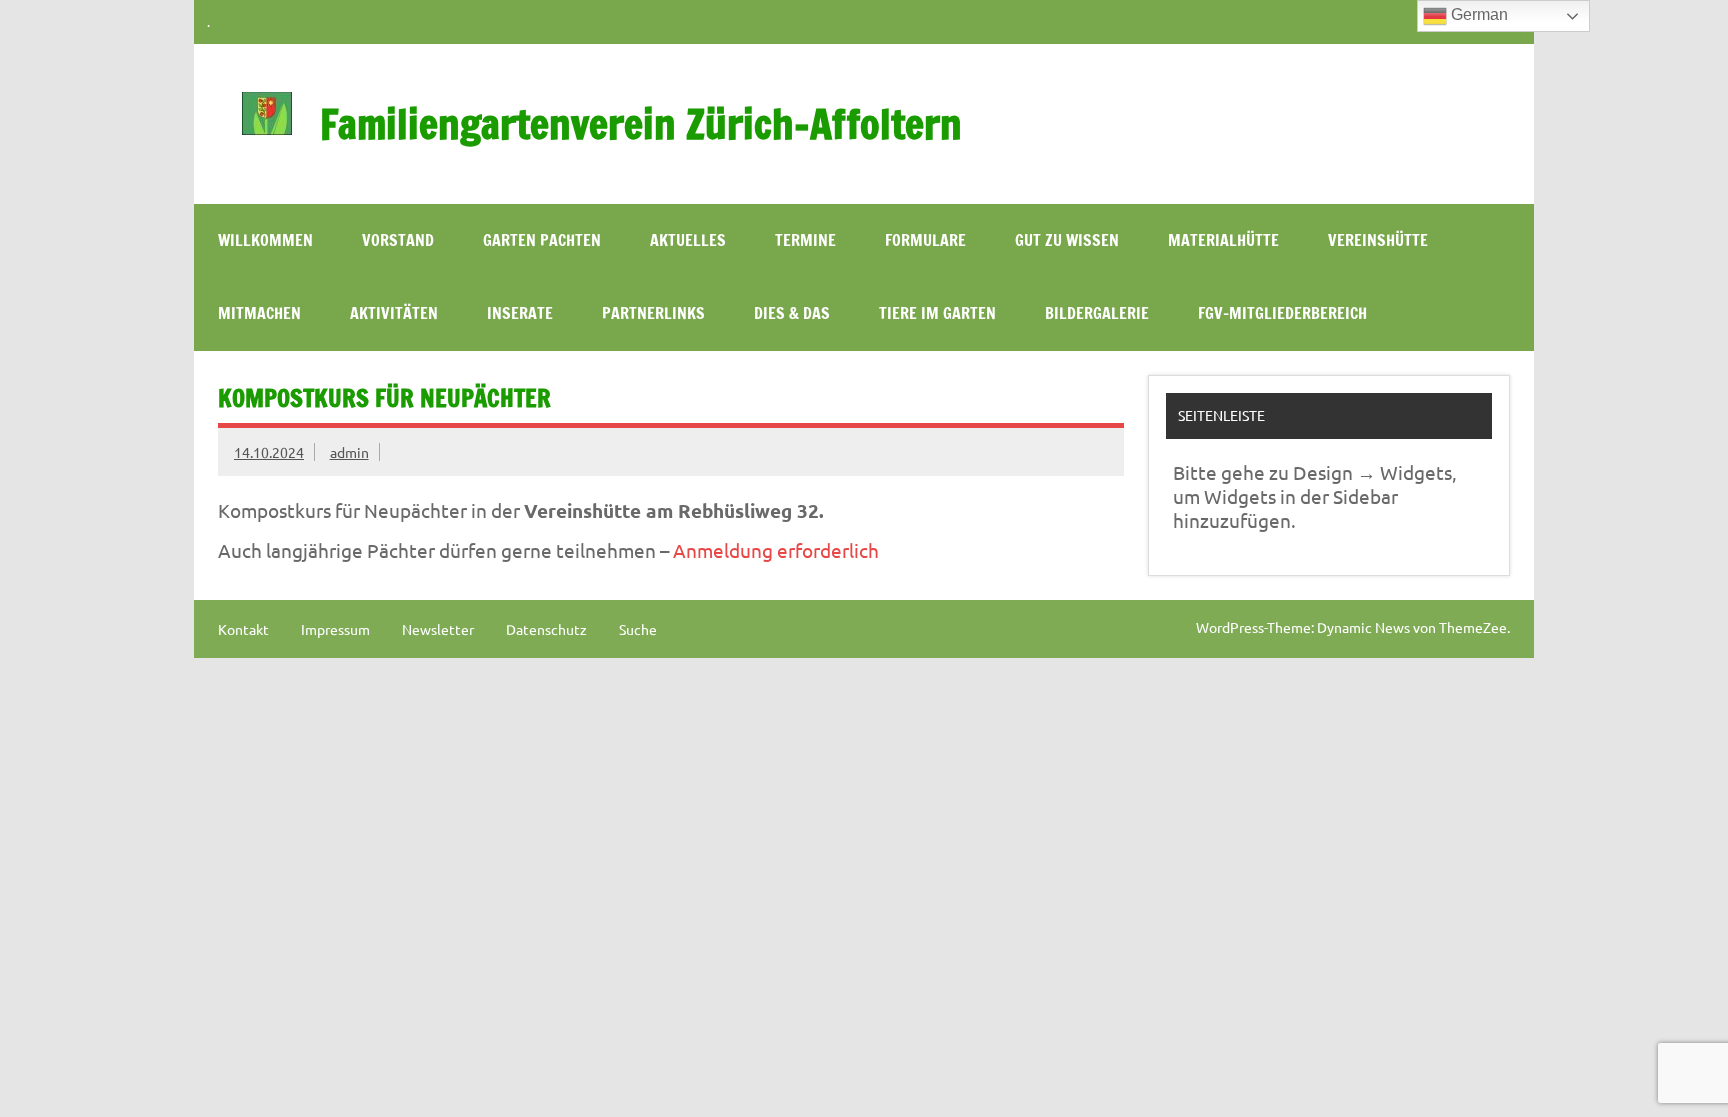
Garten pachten (542, 240)
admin (349, 452)
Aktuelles (688, 240)
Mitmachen (259, 313)
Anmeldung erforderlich (774, 550)
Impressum (335, 629)
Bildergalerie (1097, 313)
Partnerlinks (653, 313)
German (1477, 14)
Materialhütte (1223, 240)
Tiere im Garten (937, 313)
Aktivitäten (394, 313)
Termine (805, 240)
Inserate (520, 313)
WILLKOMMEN (265, 240)
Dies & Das (792, 313)
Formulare (925, 240)
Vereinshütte (1378, 240)
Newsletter (438, 629)
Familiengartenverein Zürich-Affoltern (641, 123)
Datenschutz (546, 629)
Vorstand (398, 240)
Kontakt (243, 629)
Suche (638, 629)
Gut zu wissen (1067, 240)
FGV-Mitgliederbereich (1282, 313)
